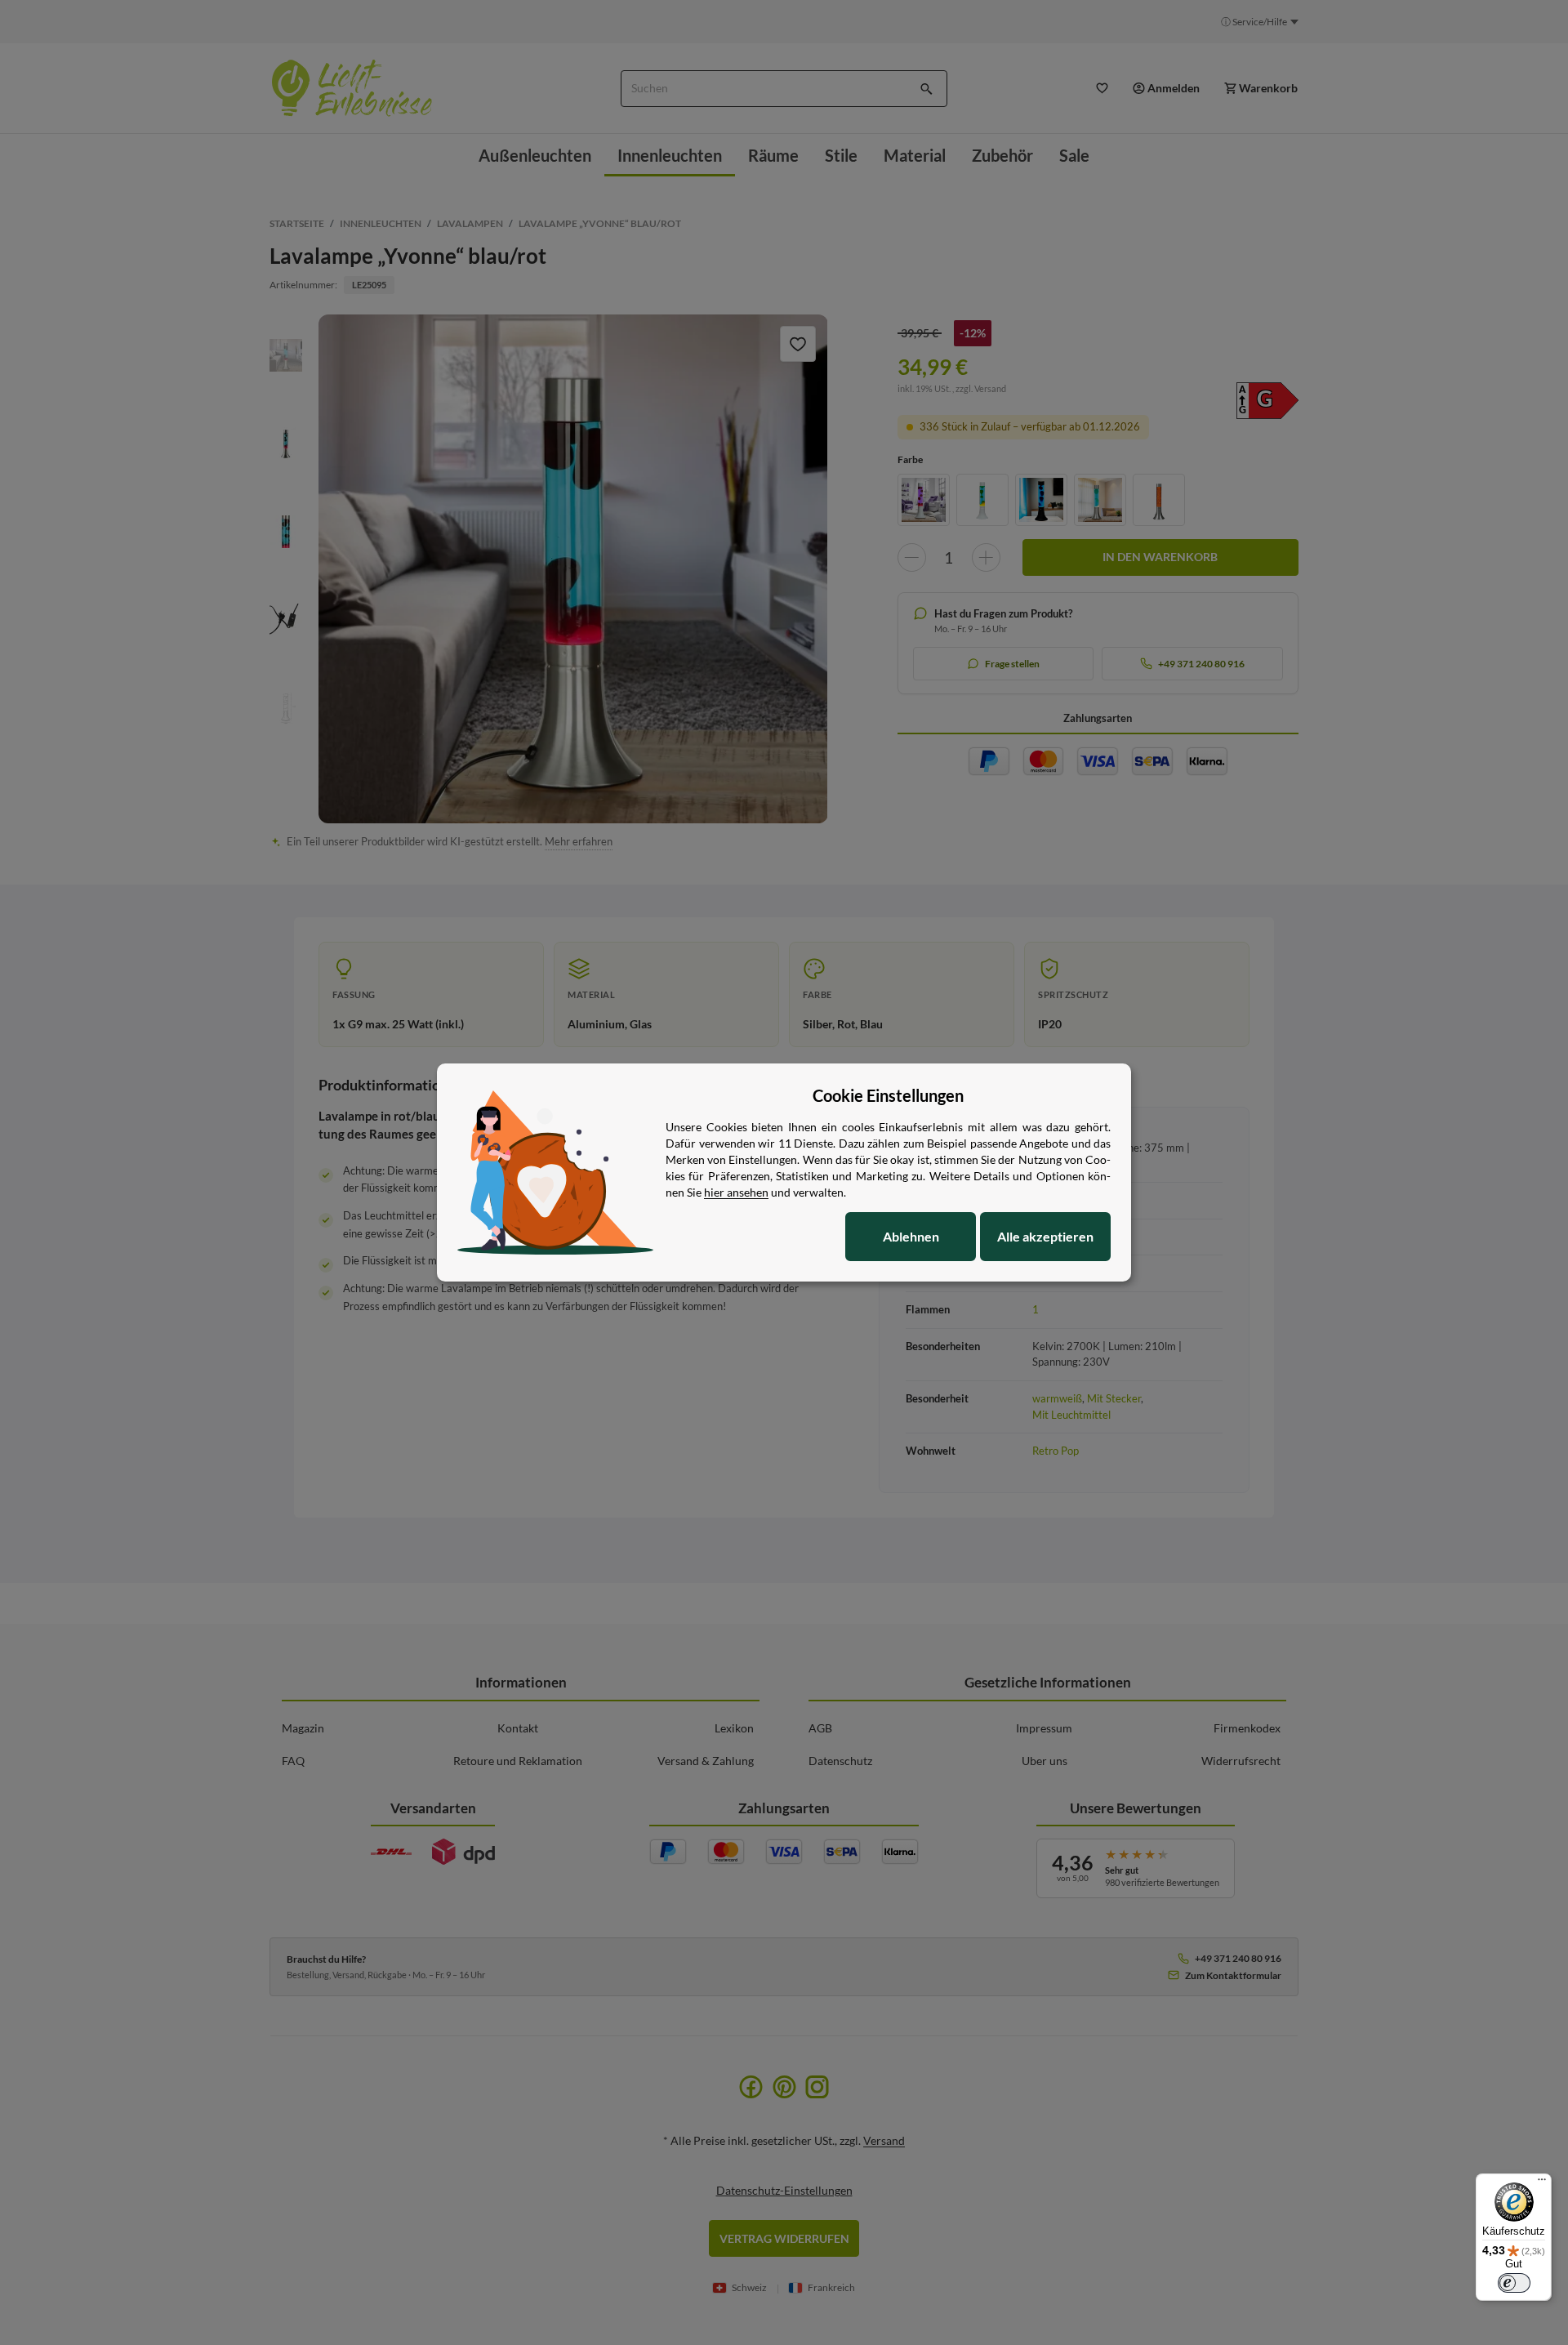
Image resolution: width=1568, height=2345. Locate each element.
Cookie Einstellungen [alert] (888, 1095)
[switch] (1514, 2283)
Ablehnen (911, 1236)
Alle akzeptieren (1045, 1236)
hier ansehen (736, 1192)
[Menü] (1542, 2183)
